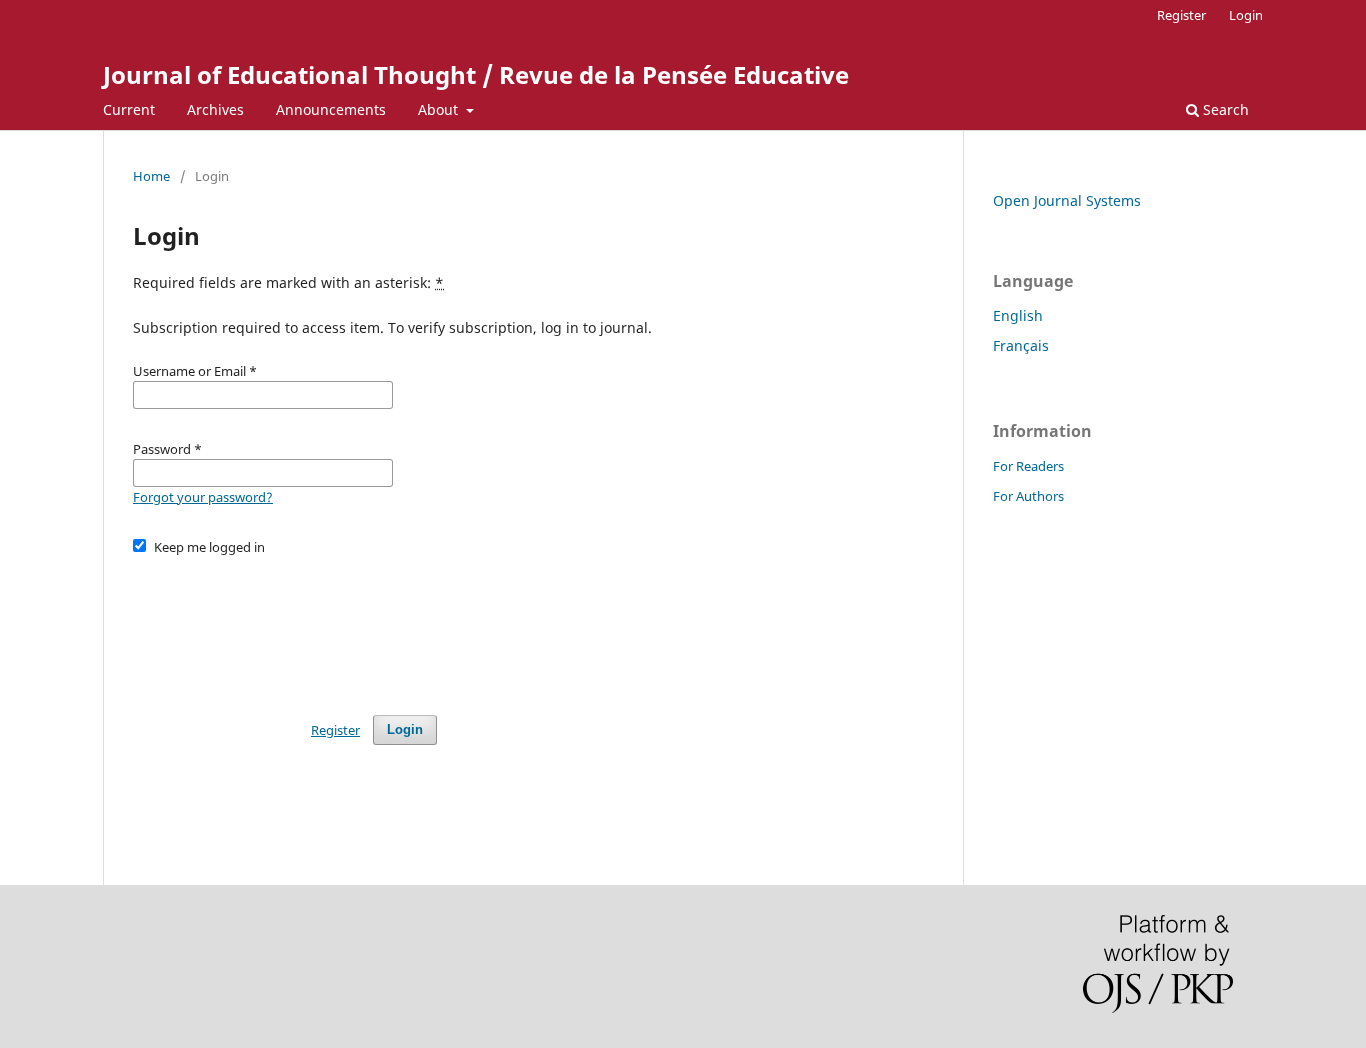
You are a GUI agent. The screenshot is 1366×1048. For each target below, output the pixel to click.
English (1018, 315)
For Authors (1028, 496)
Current (129, 109)
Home (151, 176)
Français (1021, 345)
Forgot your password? (203, 497)
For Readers (1028, 466)
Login (1246, 15)
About (440, 109)
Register (1181, 15)
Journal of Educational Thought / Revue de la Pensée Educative (476, 74)
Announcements (331, 109)
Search (1224, 109)
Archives (215, 109)
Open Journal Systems (1067, 200)
